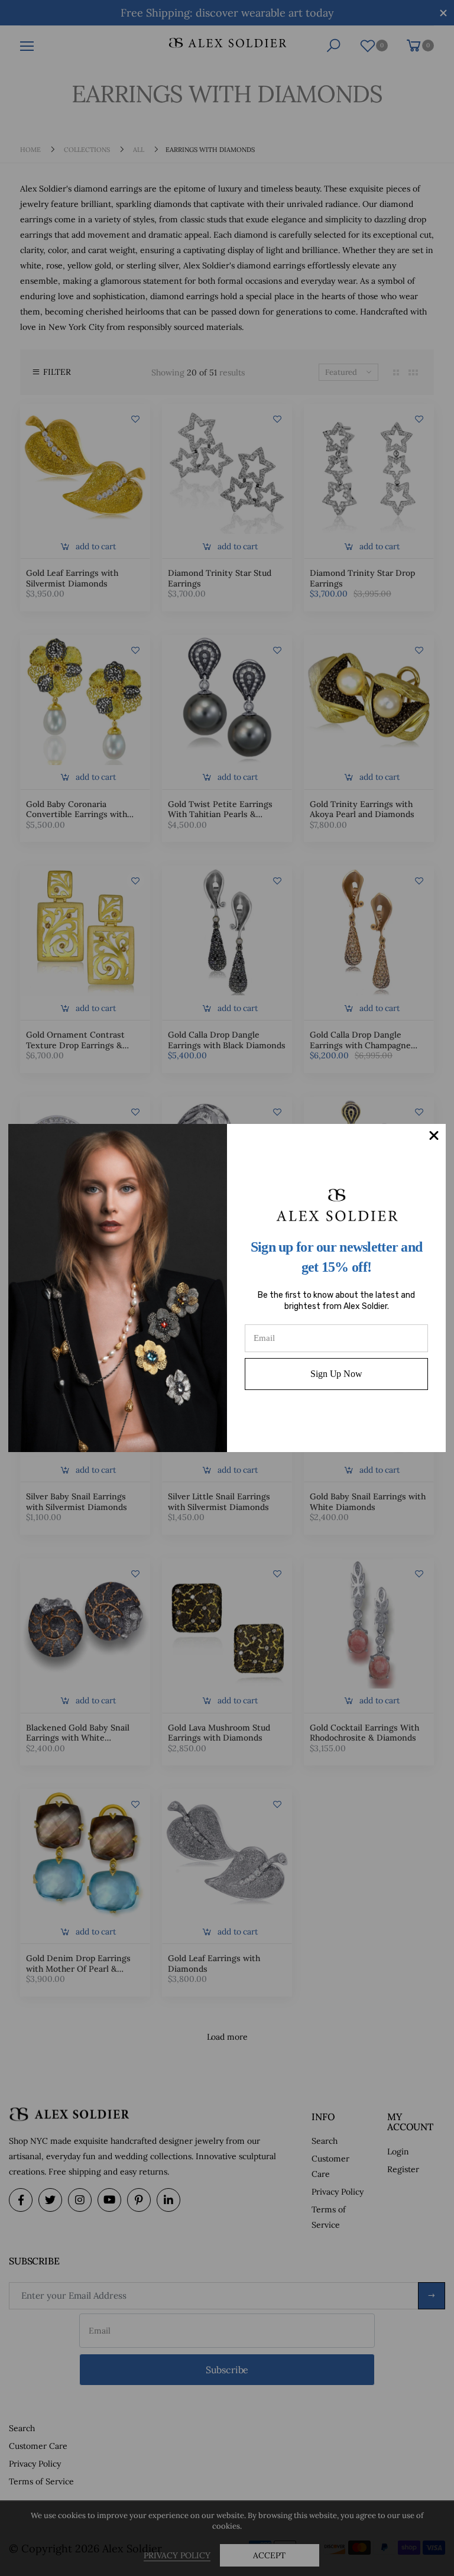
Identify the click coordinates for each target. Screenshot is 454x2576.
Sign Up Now (336, 1374)
